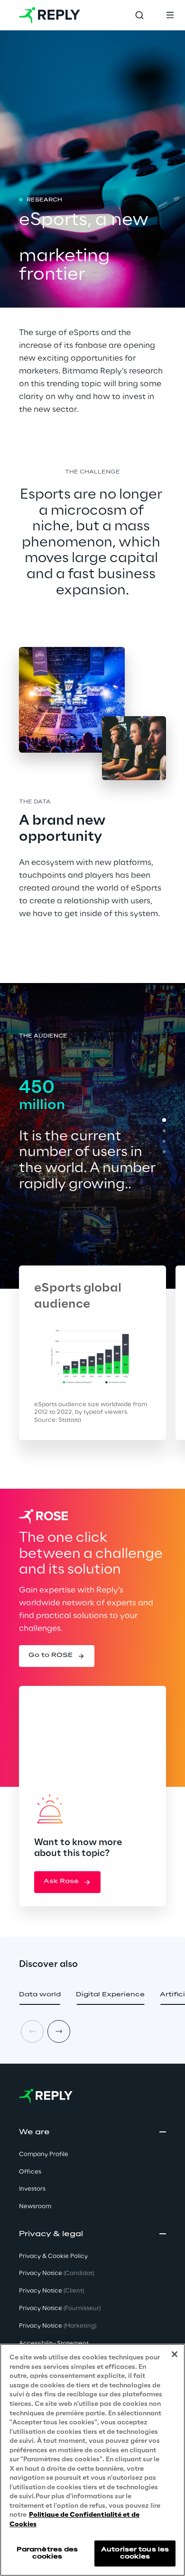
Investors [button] (32, 2189)
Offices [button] (30, 2172)
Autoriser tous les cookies (135, 2553)
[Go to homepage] (50, 15)
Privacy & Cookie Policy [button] (53, 2256)
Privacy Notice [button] (56, 2273)
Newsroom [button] (35, 2207)
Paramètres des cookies (47, 2553)
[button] (57, 1656)
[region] (92, 2460)
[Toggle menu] (170, 15)
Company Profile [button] (44, 2154)
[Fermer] (175, 2354)
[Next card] (59, 2031)
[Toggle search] (139, 15)
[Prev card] (32, 2031)
